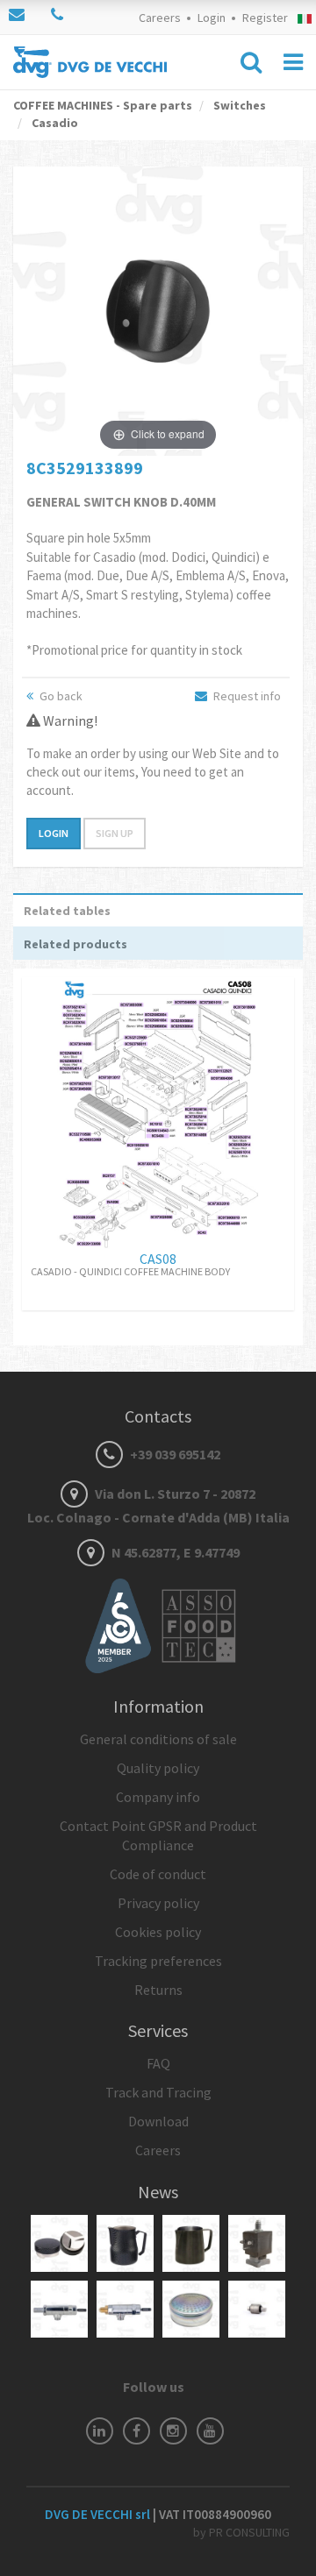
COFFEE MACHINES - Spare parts (103, 105)
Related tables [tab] (67, 911)
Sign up (115, 833)
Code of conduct (158, 1874)
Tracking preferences (158, 1961)
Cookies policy (158, 1932)
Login (212, 18)
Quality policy (158, 1768)
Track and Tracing (158, 2092)
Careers (160, 18)
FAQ (158, 2063)
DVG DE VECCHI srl (99, 2514)
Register (265, 18)
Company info (158, 1797)
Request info (246, 696)
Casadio (54, 123)
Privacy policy (158, 1903)
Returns (158, 1990)
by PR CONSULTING (241, 2532)
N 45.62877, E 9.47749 (174, 1552)
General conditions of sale (158, 1739)
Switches (238, 105)
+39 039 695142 (174, 1454)
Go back (60, 696)
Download (158, 2121)
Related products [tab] (75, 944)
